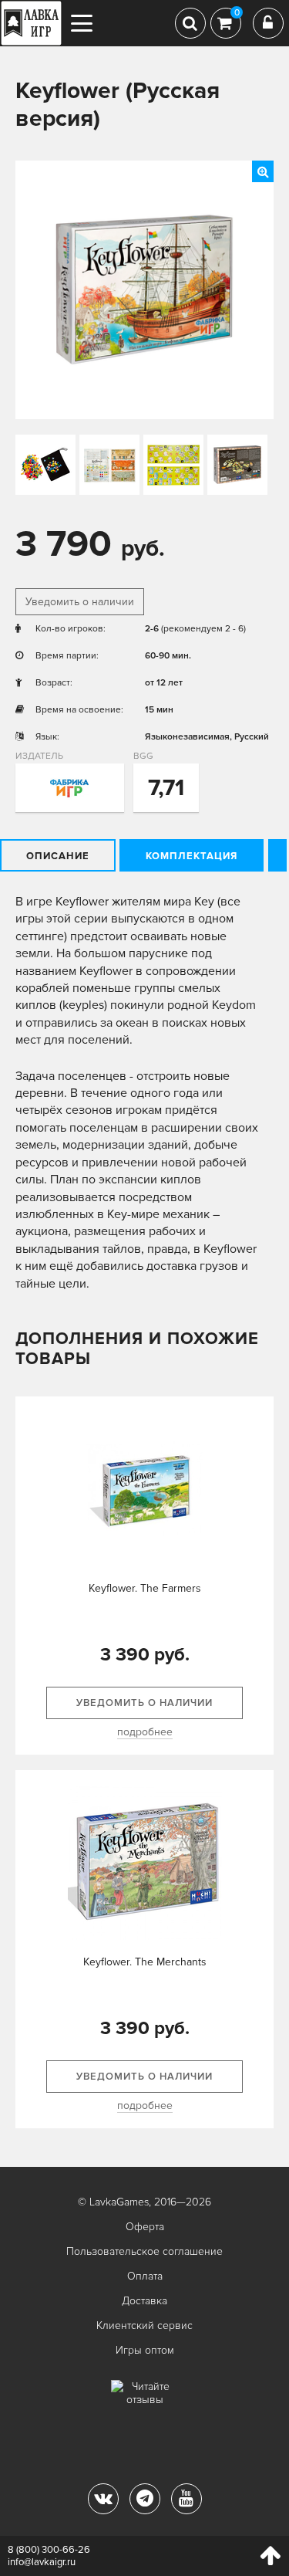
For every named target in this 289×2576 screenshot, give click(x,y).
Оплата (145, 2276)
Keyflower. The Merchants (145, 1962)
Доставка (144, 2301)
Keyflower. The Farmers (145, 1588)
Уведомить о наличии (80, 602)
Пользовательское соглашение (144, 2251)
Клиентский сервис (144, 2326)
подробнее (145, 1732)
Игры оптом (145, 2350)
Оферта (145, 2227)
